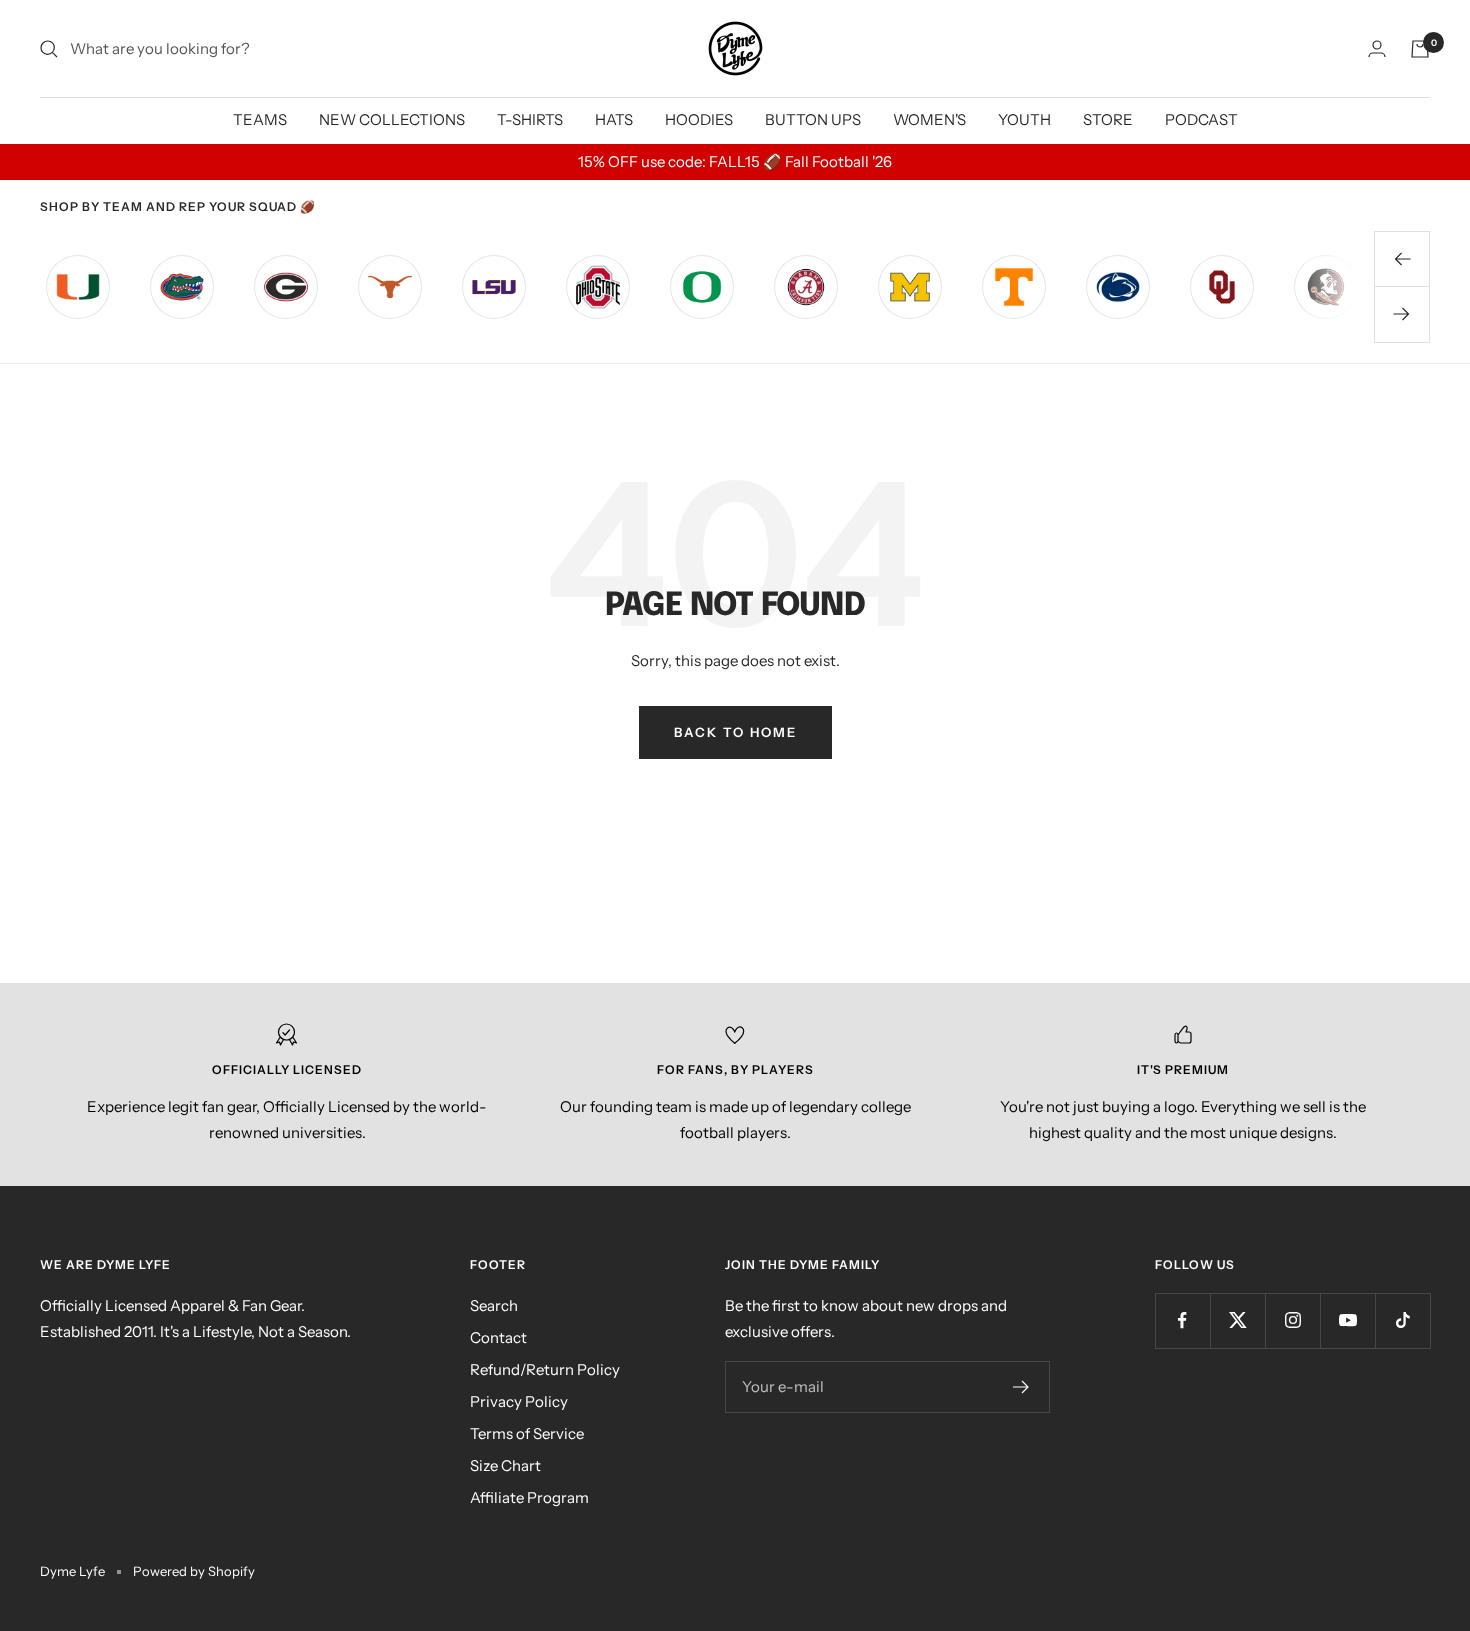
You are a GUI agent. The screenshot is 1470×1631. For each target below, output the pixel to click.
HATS (614, 119)
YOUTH (1024, 119)
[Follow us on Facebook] (1182, 1320)
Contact (498, 1337)
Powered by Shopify (194, 1571)
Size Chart (505, 1465)
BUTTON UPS (813, 119)
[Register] (1021, 1387)
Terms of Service (527, 1433)
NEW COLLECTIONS (392, 119)
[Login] (1377, 48)
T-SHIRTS (530, 119)
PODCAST (1201, 119)
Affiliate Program (529, 1497)
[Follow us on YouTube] (1347, 1320)
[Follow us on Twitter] (1237, 1320)
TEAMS (260, 119)
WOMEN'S (929, 119)
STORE (1108, 119)
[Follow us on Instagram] (1292, 1320)
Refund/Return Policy (545, 1369)
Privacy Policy (519, 1401)
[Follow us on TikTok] (1402, 1320)
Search (494, 1305)
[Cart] (1420, 49)
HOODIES (699, 119)
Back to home (735, 732)
